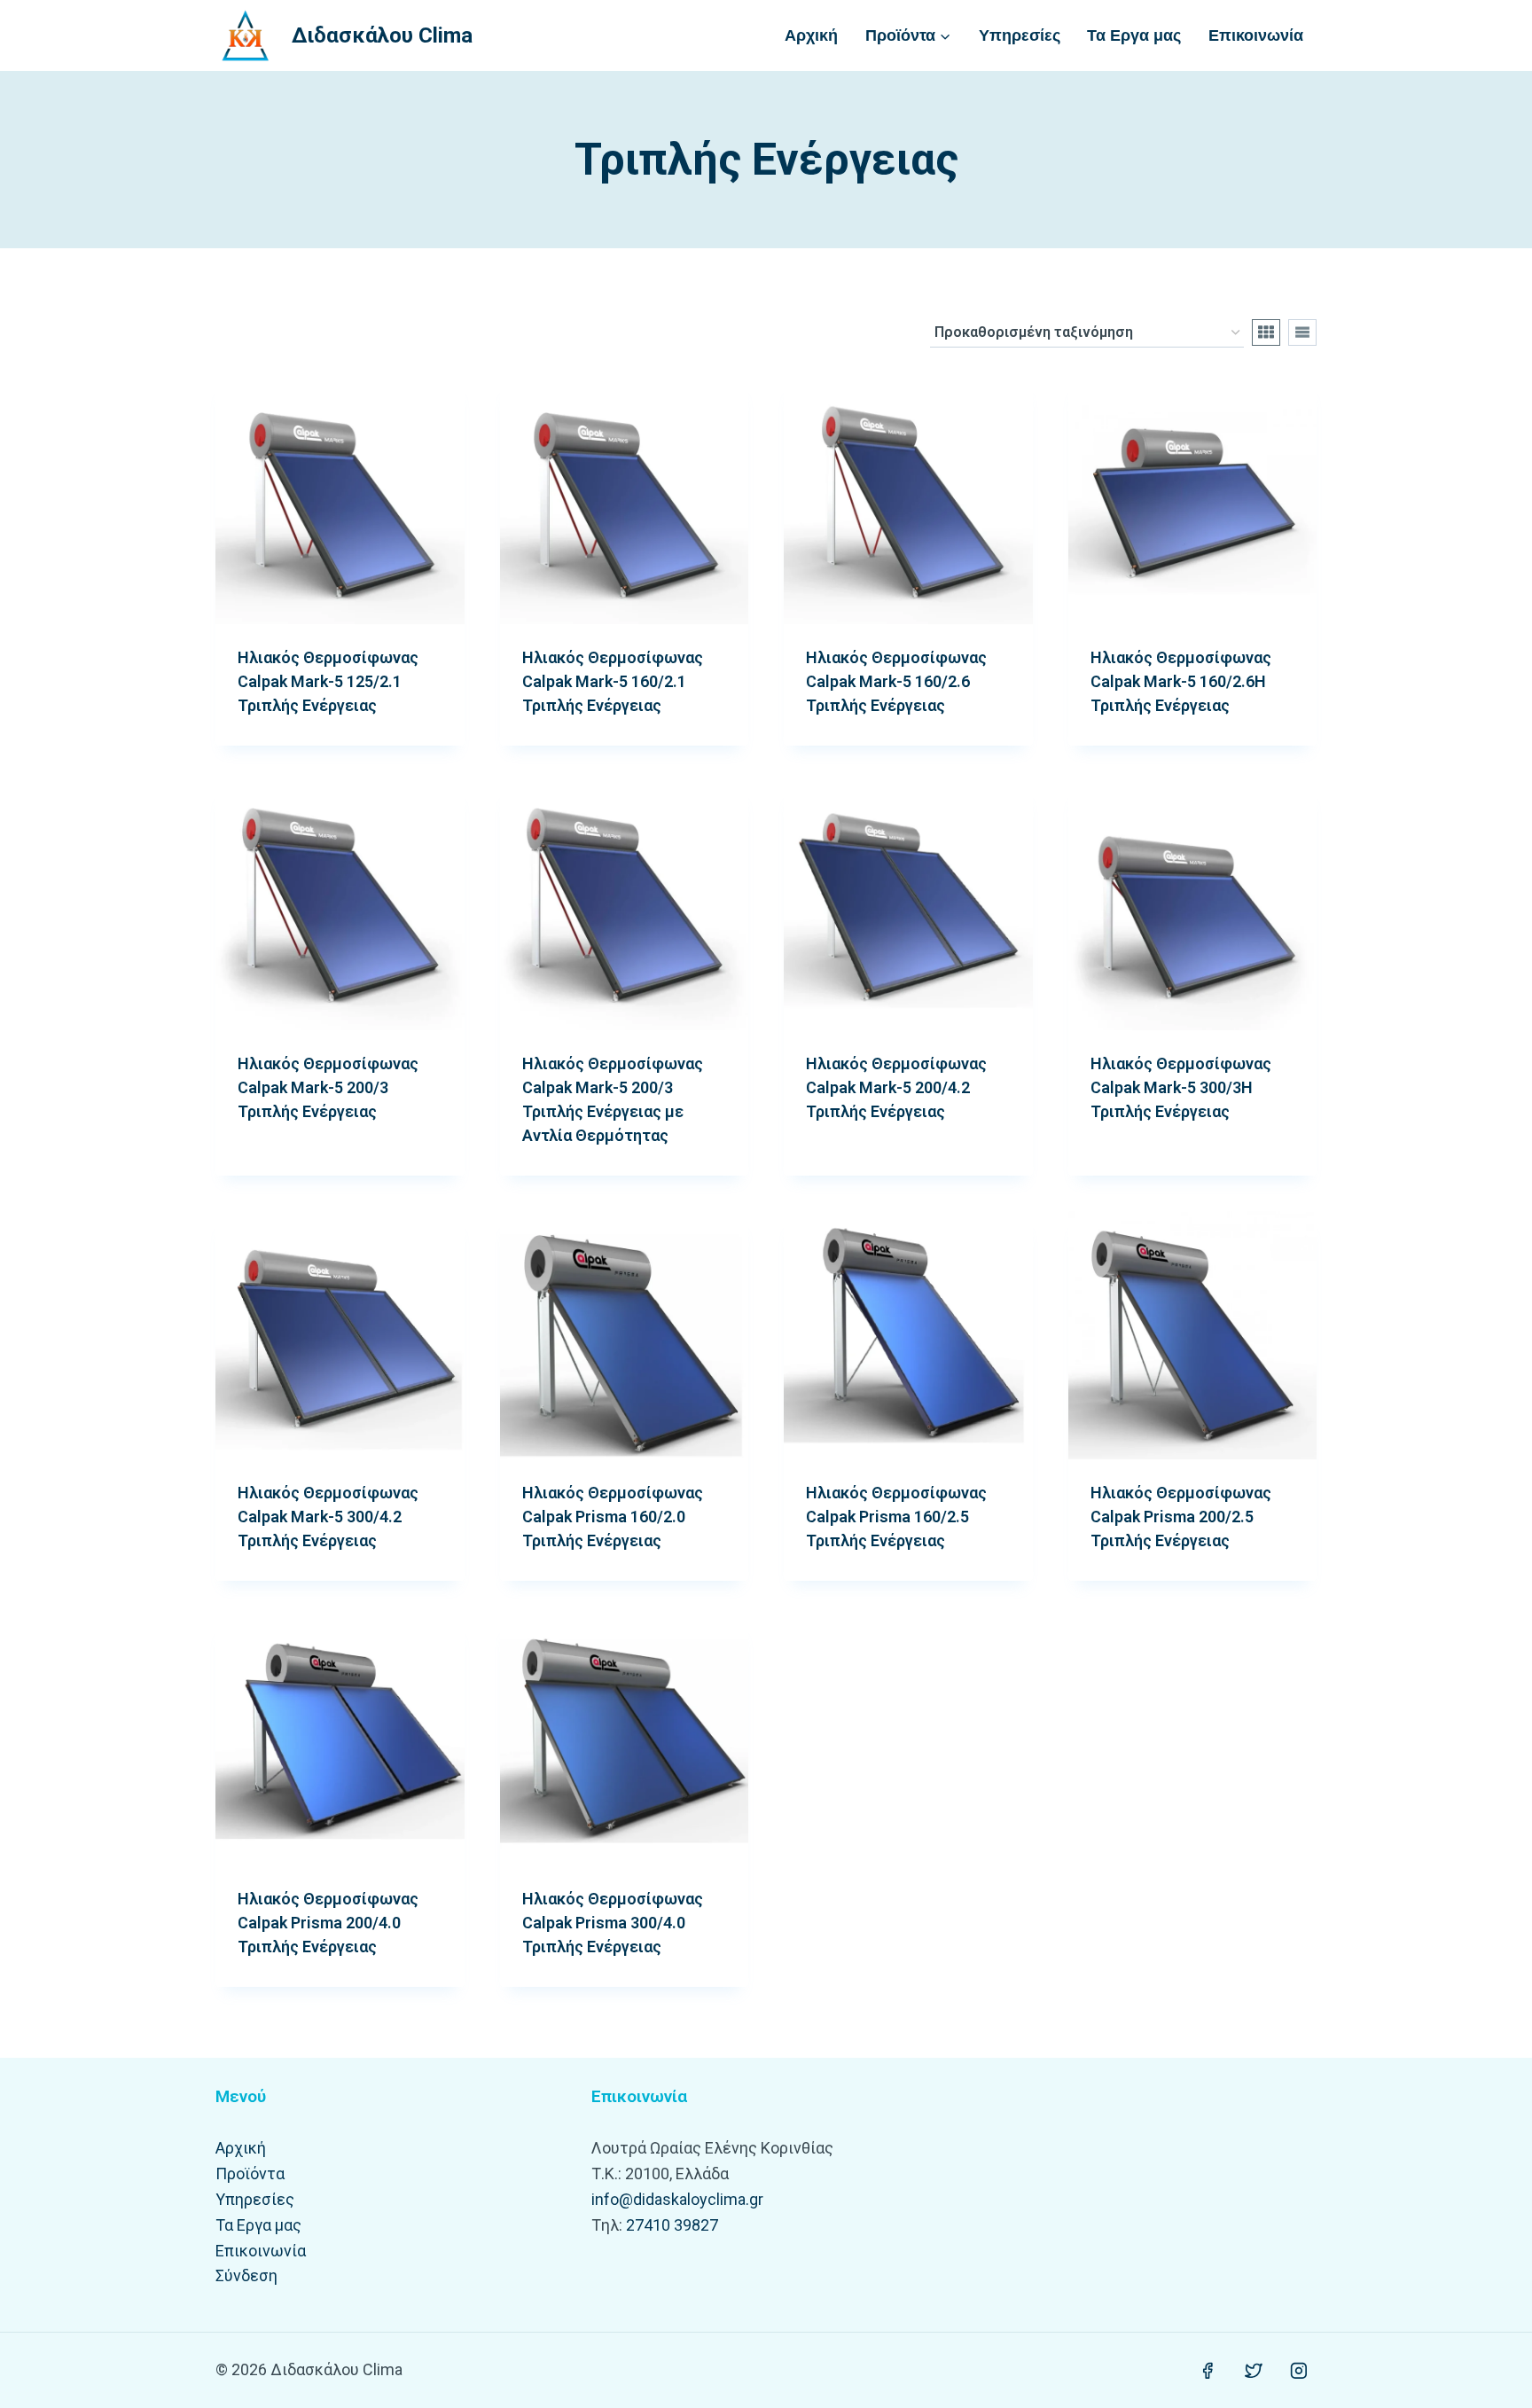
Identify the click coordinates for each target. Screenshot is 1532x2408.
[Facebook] (1208, 2371)
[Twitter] (1254, 2371)
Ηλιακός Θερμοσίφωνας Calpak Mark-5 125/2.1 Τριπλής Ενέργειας (328, 681)
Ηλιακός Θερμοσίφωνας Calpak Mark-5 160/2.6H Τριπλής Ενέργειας (1181, 681)
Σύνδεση (246, 2275)
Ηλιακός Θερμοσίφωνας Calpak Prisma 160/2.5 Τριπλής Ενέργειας (896, 1517)
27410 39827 (672, 2225)
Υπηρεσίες (1020, 35)
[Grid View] (1266, 332)
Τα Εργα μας (1134, 35)
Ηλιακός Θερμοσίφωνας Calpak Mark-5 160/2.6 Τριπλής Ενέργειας (896, 681)
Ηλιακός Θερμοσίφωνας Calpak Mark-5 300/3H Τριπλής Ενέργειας (1181, 1087)
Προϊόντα (250, 2173)
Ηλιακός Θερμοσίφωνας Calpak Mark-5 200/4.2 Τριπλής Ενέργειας (896, 1087)
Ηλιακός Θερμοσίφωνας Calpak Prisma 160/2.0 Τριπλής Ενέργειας (613, 1517)
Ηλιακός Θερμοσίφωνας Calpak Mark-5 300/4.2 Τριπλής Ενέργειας (328, 1517)
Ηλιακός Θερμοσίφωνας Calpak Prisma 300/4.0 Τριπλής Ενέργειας (613, 1923)
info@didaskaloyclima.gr (677, 2199)
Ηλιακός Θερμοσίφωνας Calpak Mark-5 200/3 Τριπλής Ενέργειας (328, 1087)
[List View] (1302, 332)
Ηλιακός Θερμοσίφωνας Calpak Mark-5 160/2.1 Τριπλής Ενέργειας (613, 681)
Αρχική (811, 35)
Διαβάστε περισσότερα (319, 1168)
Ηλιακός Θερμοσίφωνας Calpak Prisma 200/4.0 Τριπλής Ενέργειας (328, 1923)
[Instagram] (1299, 2371)
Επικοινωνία (1256, 35)
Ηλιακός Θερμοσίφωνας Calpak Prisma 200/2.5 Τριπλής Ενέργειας (1181, 1517)
